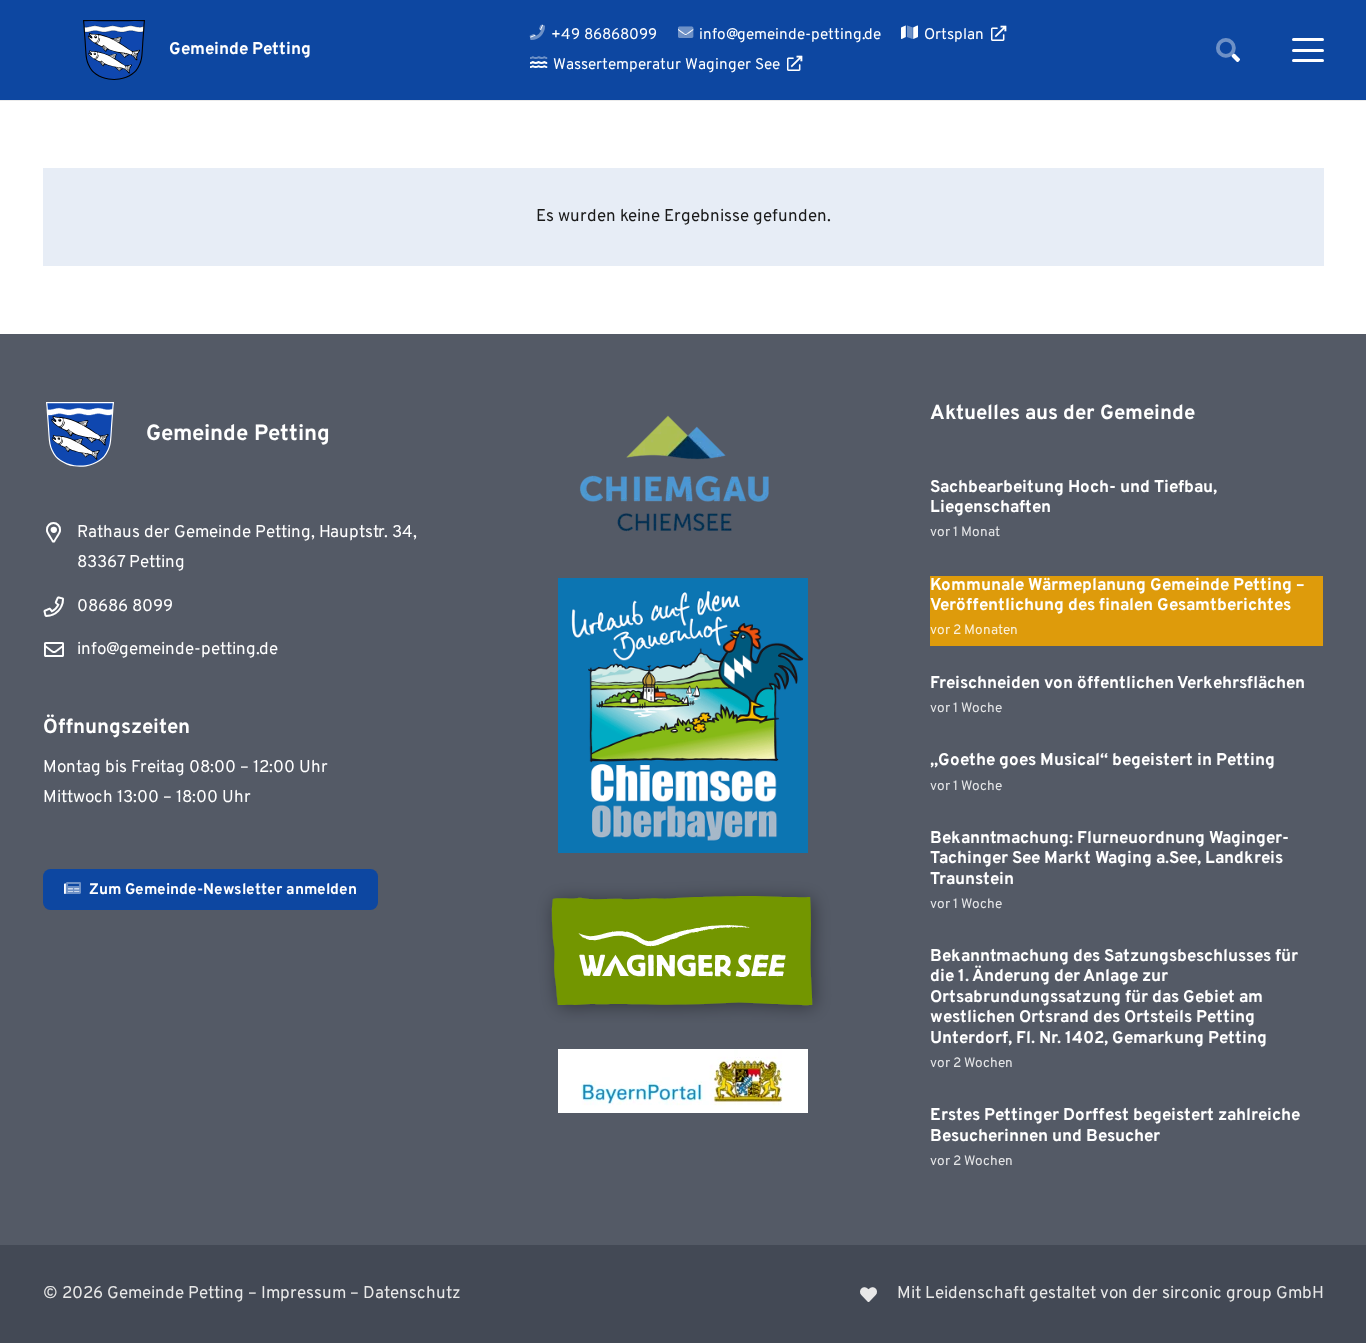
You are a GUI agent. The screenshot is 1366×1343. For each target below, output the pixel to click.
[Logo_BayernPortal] (683, 1081)
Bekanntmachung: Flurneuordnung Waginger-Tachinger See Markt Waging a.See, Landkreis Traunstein (1109, 859)
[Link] (1016, 1294)
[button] (1227, 50)
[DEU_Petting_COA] (114, 50)
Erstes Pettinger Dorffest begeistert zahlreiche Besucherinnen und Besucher (1115, 1126)
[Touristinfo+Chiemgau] (683, 477)
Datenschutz (412, 1294)
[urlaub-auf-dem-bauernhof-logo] (683, 716)
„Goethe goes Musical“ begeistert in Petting (1102, 761)
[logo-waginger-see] (683, 951)
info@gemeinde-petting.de (177, 650)
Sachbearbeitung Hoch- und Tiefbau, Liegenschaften (1073, 498)
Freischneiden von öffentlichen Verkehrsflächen (1117, 684)
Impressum (303, 1294)
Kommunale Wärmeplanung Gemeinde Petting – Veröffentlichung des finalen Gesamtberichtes (1117, 596)
